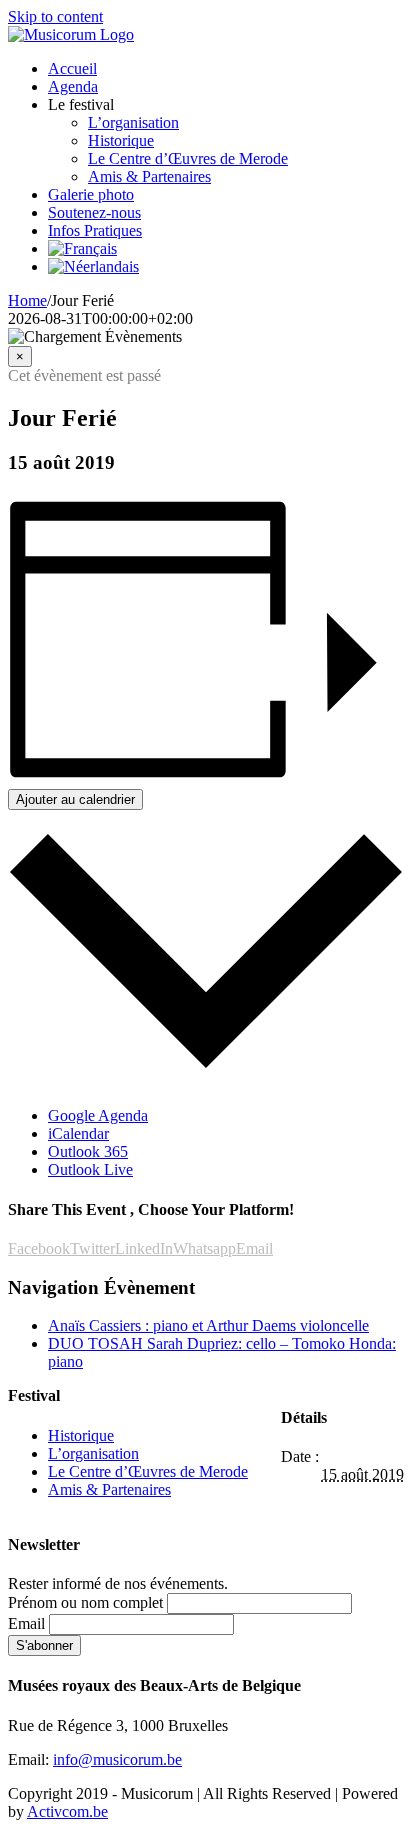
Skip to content (55, 16)
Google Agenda (98, 1115)
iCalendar (78, 1133)
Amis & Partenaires (109, 1489)
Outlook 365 (88, 1151)
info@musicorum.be (117, 1759)
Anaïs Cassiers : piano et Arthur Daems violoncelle (208, 1325)
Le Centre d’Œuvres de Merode (148, 1471)
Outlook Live (90, 1169)
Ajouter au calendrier (75, 799)
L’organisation (93, 1453)
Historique (81, 1435)
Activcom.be (67, 1811)
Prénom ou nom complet (85, 1602)
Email (26, 1623)
